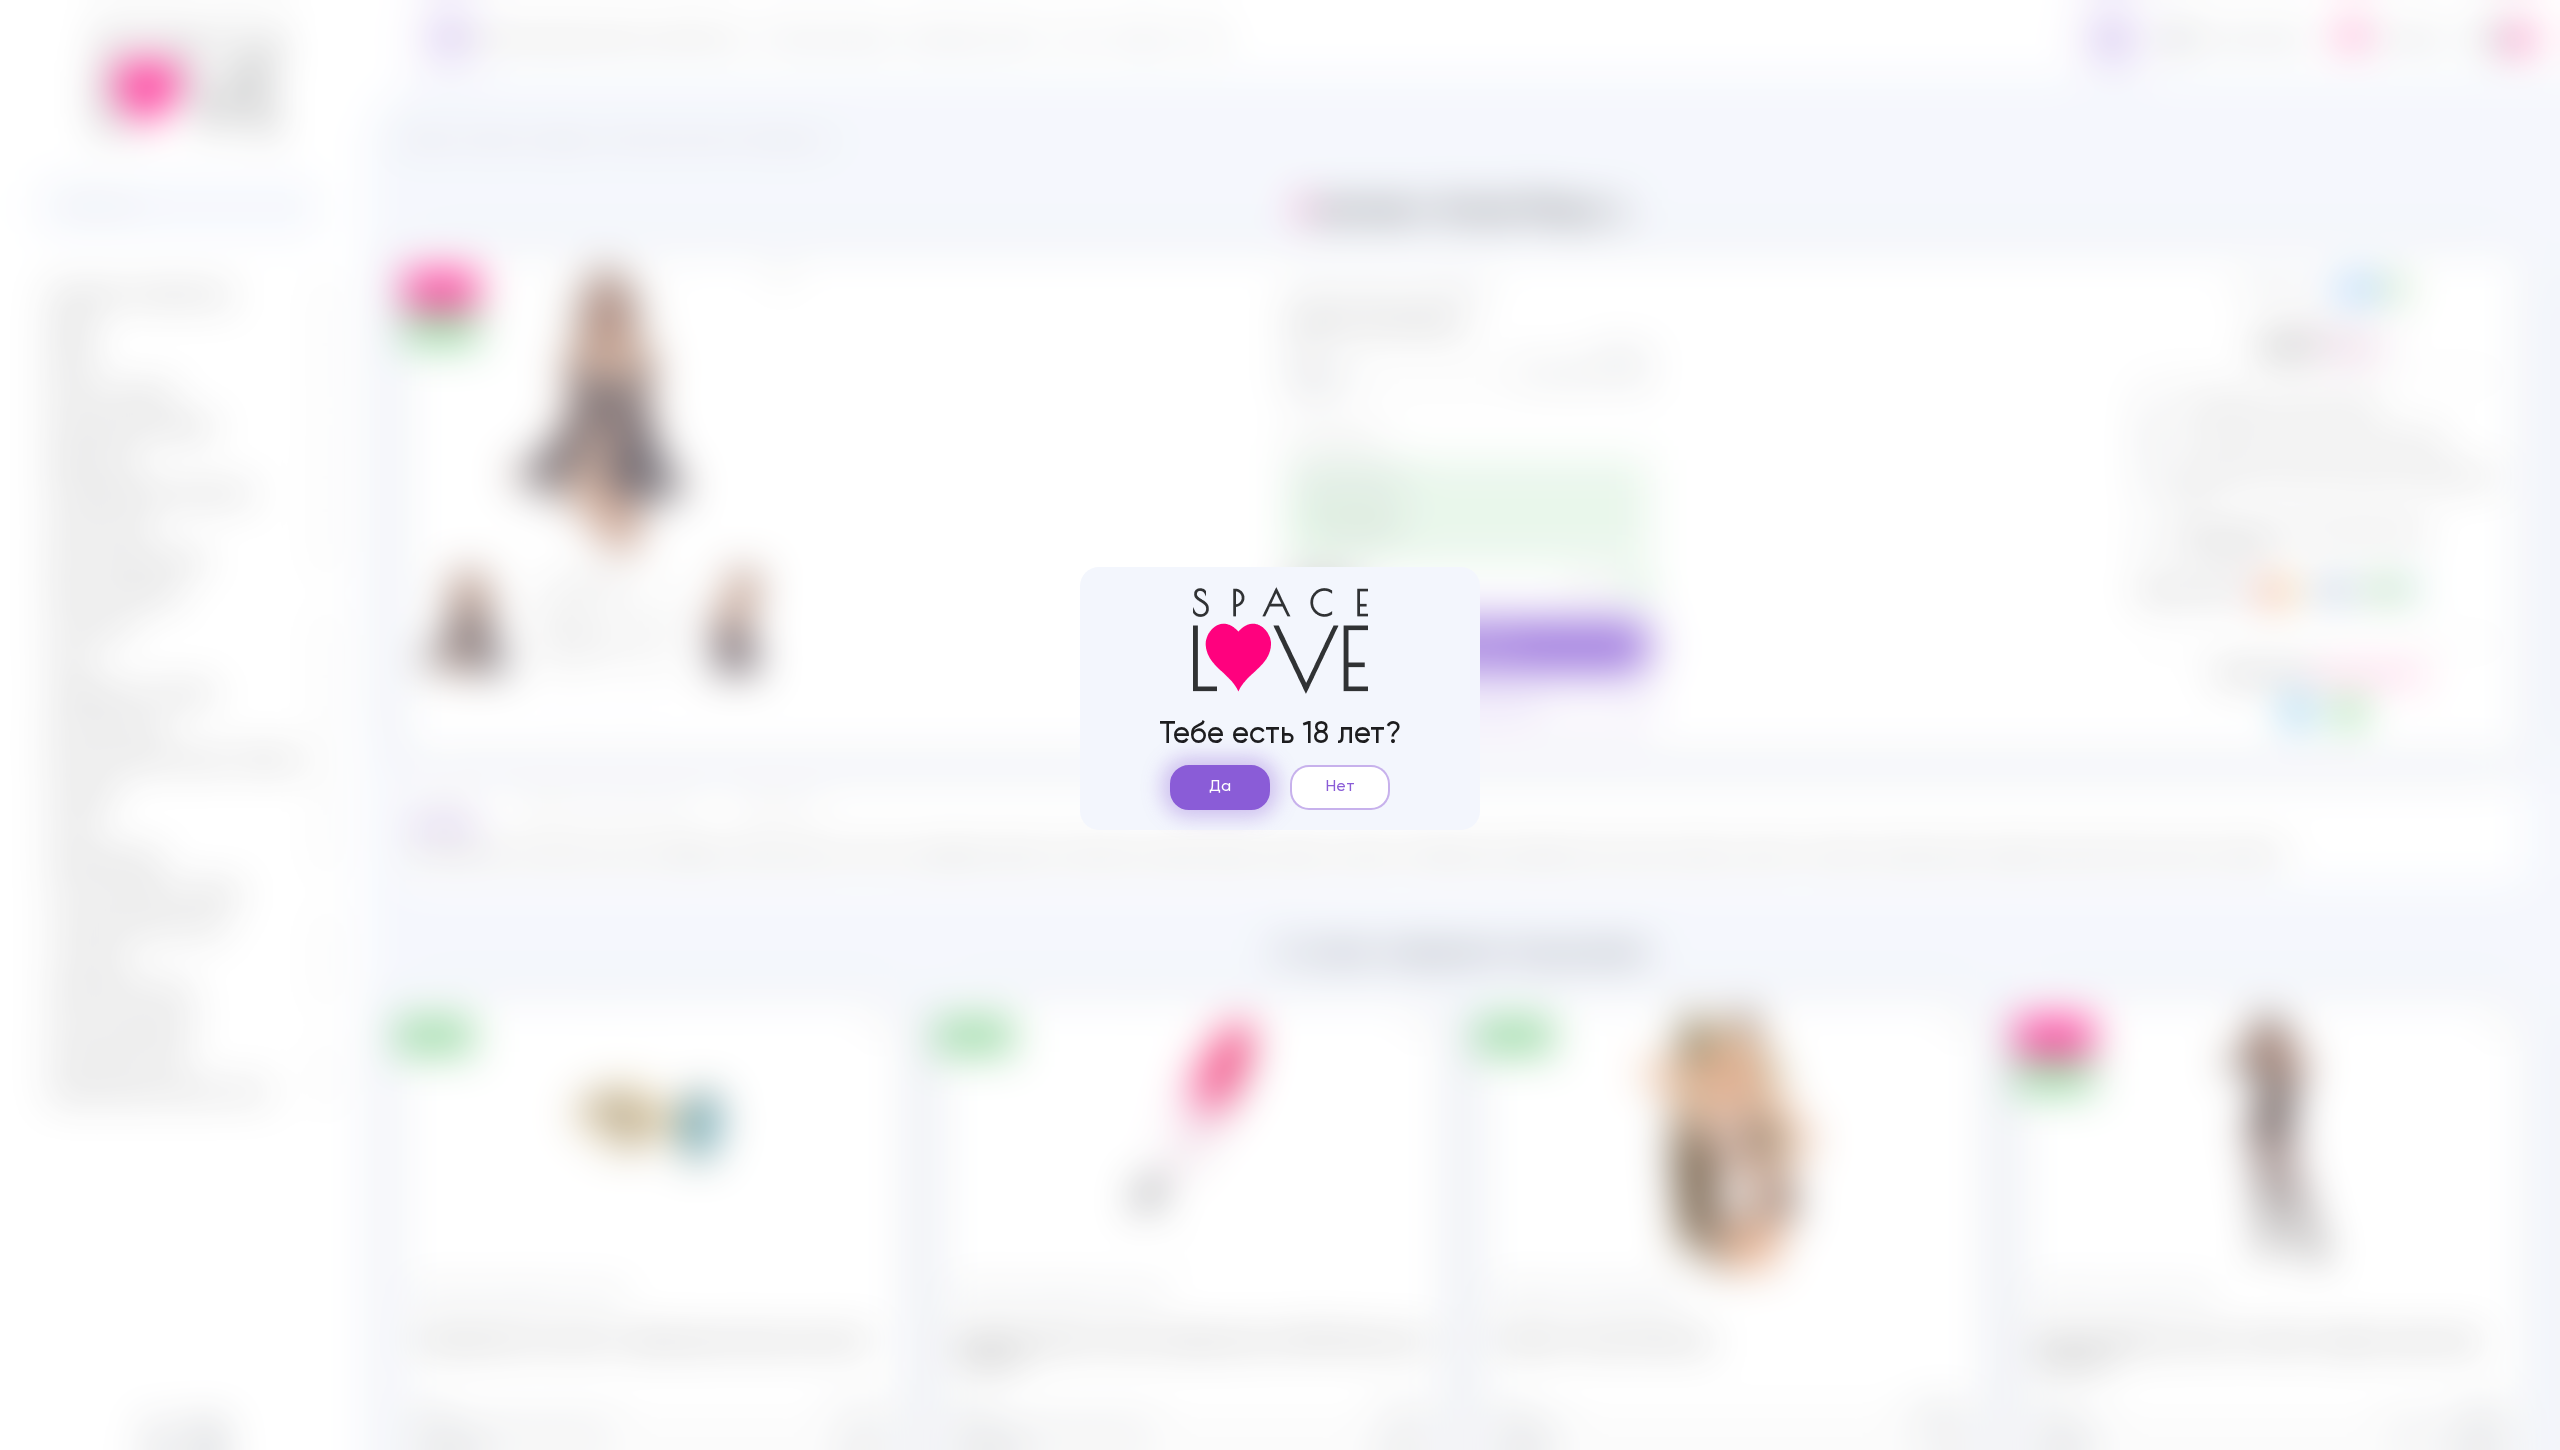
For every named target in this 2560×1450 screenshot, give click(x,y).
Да (1220, 787)
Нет (1340, 787)
